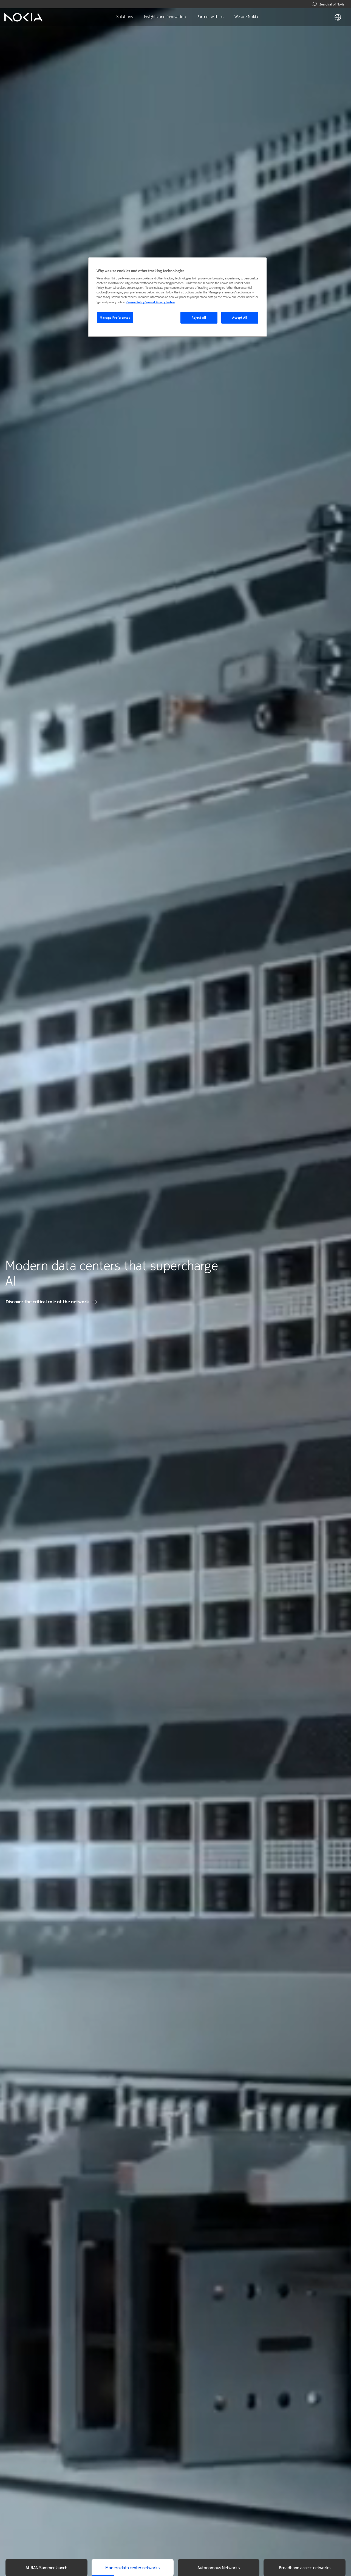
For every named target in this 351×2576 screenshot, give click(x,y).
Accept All (240, 318)
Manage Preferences (115, 318)
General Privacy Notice (160, 302)
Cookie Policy (135, 302)
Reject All (199, 318)
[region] (177, 297)
